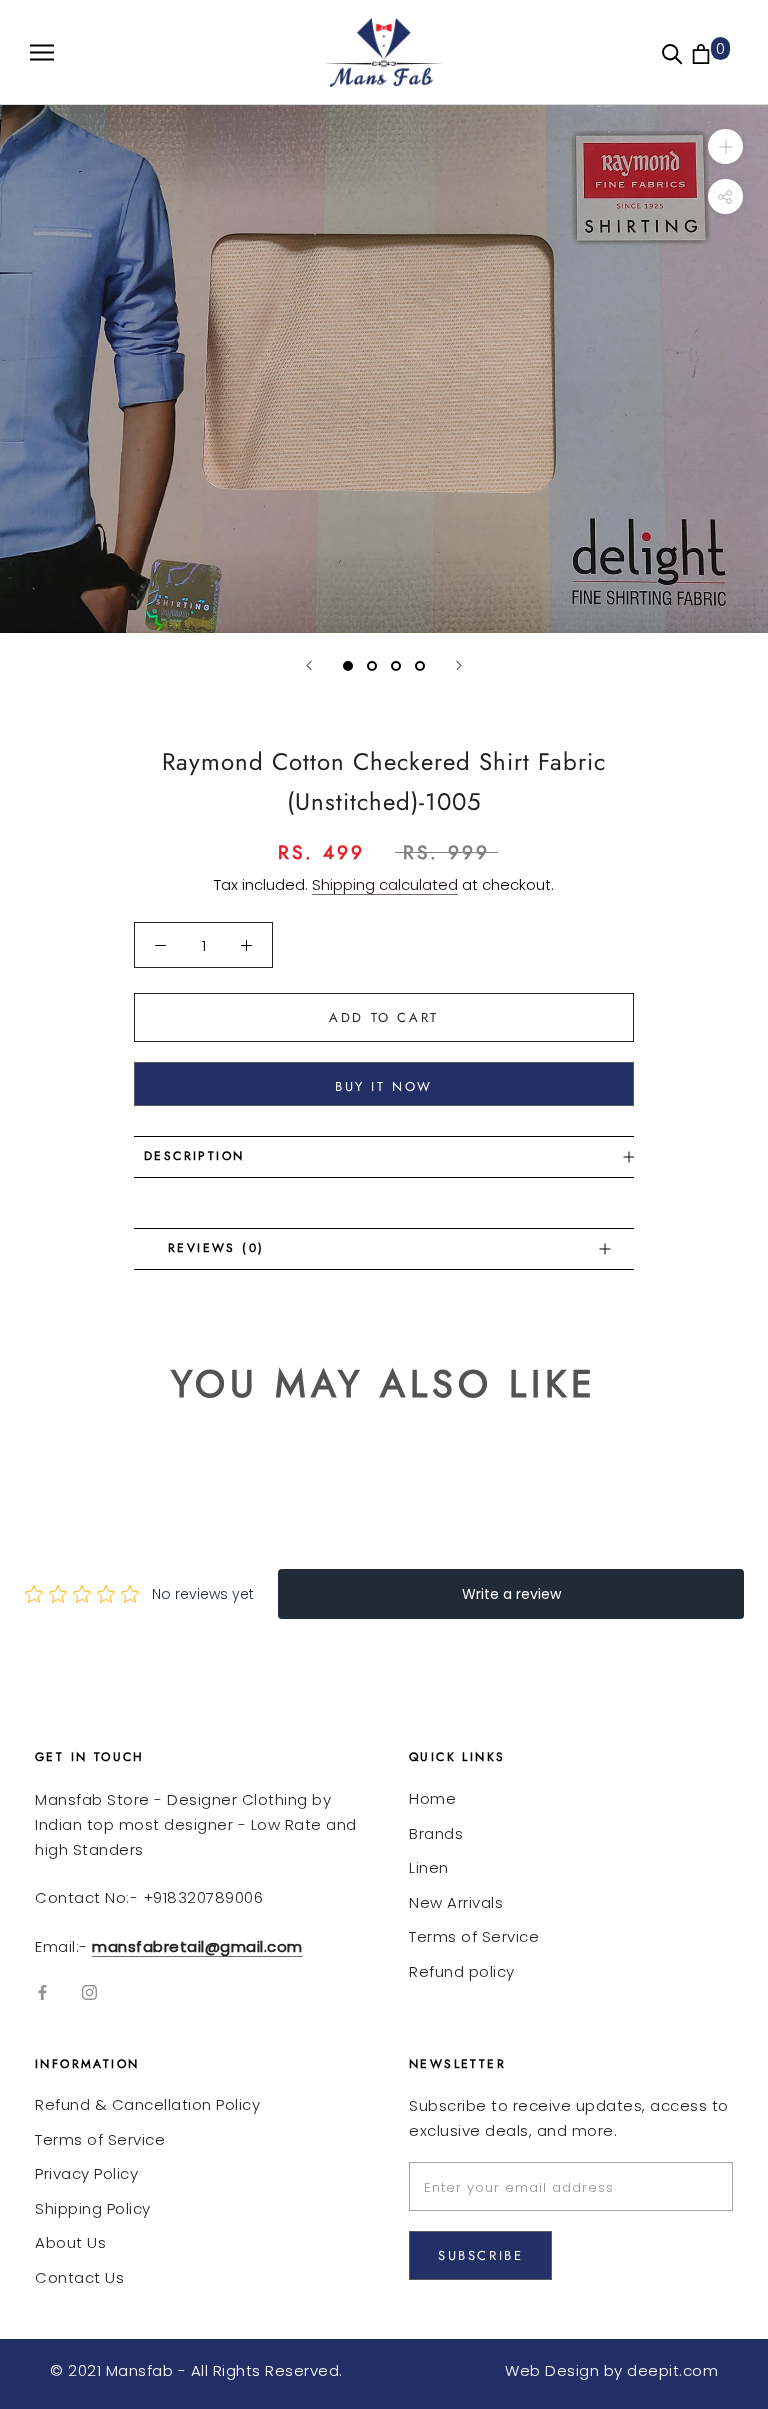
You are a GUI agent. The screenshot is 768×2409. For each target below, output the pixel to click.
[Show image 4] (420, 666)
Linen (429, 1867)
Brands (436, 1833)
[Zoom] (725, 146)
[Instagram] (89, 1992)
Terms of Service (474, 1936)
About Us (70, 2242)
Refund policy (462, 1971)
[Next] (459, 665)
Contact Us (79, 2277)
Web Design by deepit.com (611, 2370)
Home (432, 1798)
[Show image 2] (372, 666)
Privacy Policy (86, 2173)
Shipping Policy (93, 2208)
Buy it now (384, 1086)
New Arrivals (456, 1902)
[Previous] (309, 665)
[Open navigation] (42, 52)
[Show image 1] (348, 666)
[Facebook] (42, 1992)
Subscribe (480, 2255)
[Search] (672, 52)
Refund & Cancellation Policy (147, 2104)
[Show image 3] (396, 666)
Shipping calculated (385, 884)
